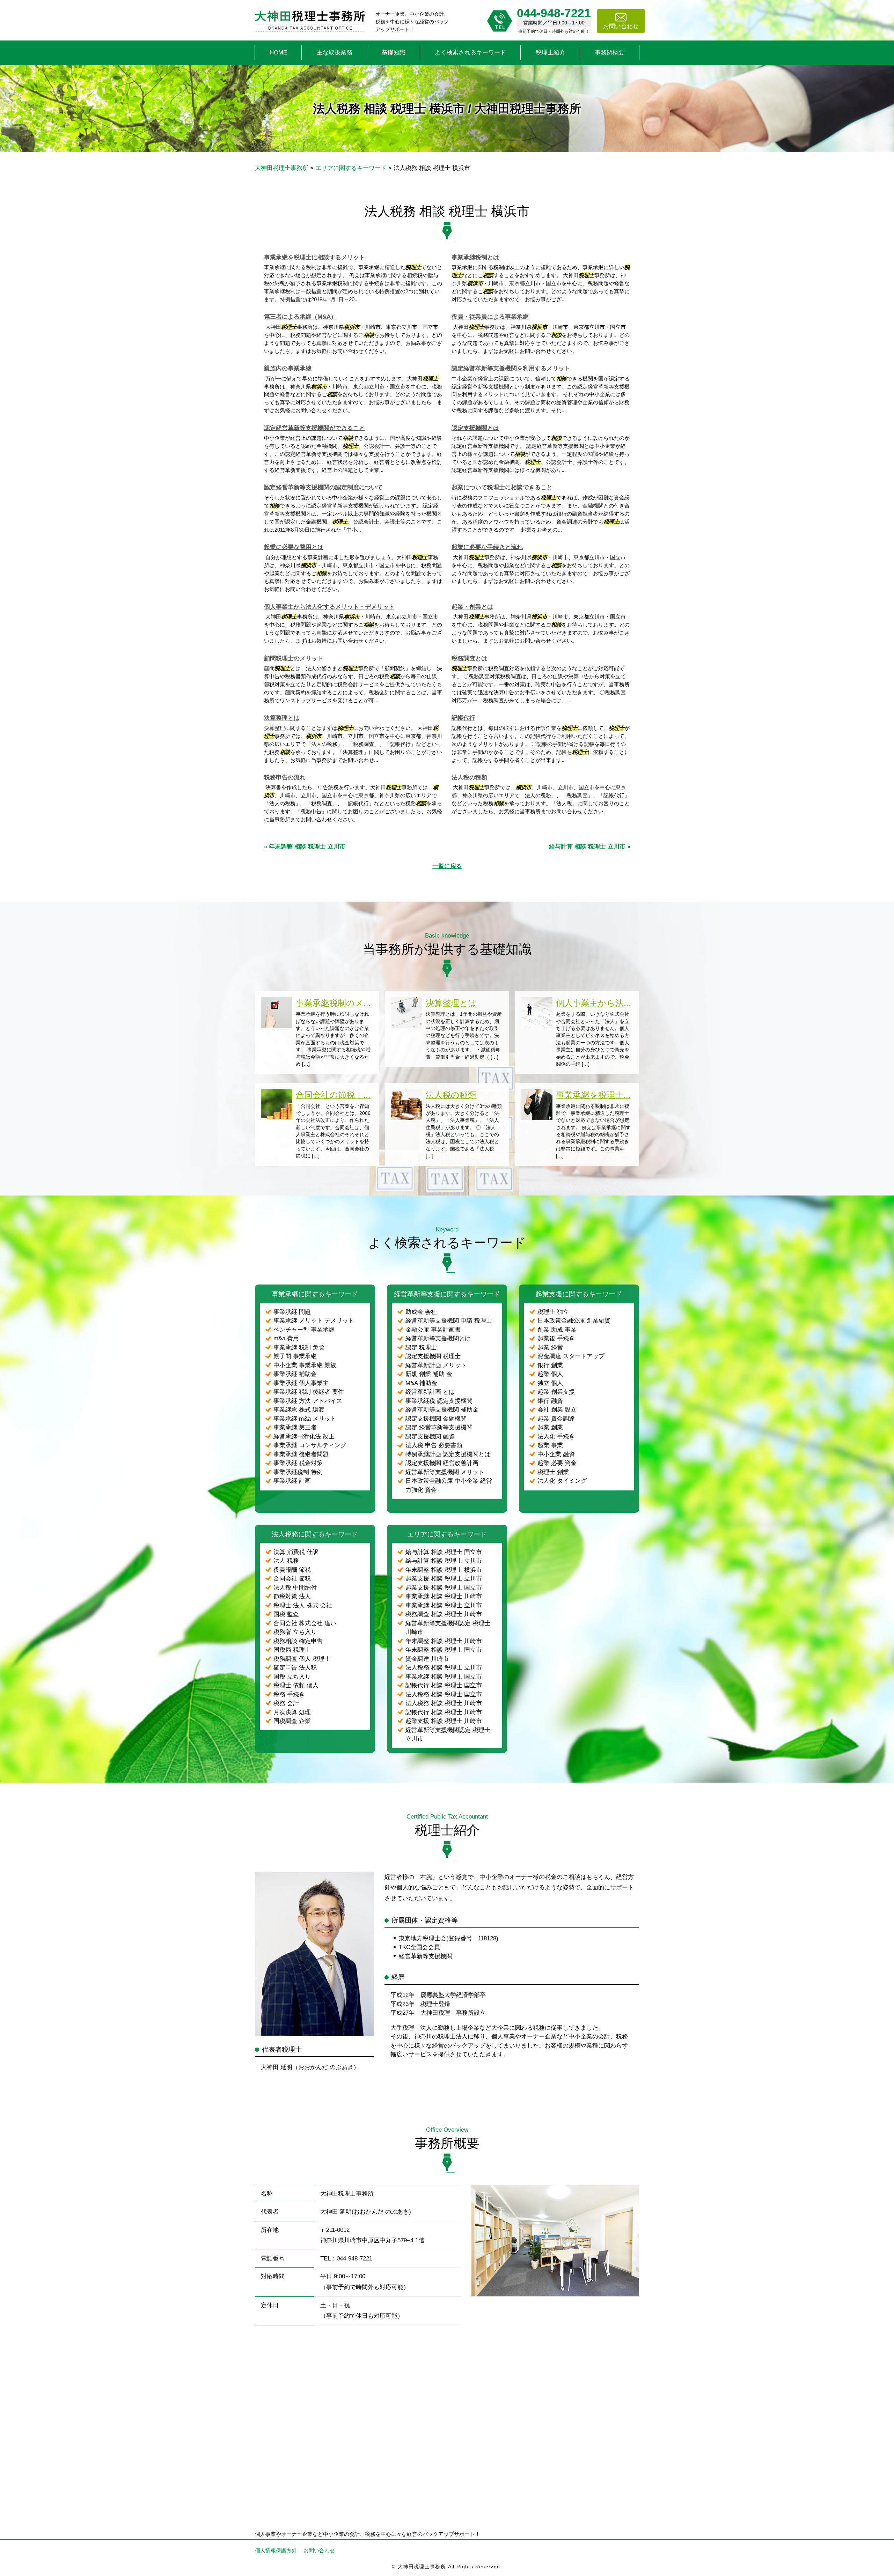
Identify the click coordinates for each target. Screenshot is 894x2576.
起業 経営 (550, 1348)
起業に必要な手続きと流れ (487, 547)
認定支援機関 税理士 (433, 1356)
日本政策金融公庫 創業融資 (574, 1321)
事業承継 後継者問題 (301, 1454)
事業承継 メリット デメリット (314, 1321)
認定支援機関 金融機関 (436, 1419)
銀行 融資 (550, 1401)
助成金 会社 (421, 1312)
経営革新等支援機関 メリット (445, 1472)
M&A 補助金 (421, 1383)
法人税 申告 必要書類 (434, 1445)
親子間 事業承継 (295, 1356)
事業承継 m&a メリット (305, 1419)
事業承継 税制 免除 (299, 1348)
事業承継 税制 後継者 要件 (309, 1392)
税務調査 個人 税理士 (302, 1659)
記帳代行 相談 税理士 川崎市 (444, 1712)
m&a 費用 (286, 1338)
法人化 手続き (556, 1437)
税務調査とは (469, 658)
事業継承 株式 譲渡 (299, 1410)
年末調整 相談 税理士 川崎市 (444, 1641)
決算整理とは (282, 718)
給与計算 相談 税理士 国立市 (444, 1552)
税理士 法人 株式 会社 (303, 1605)
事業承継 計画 (292, 1481)
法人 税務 (286, 1561)
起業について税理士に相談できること (502, 487)
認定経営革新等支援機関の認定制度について (323, 487)
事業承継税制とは (475, 257)
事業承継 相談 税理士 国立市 (444, 1677)
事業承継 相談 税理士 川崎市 (444, 1596)
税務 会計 (286, 1703)
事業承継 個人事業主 (301, 1383)
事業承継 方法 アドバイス (308, 1401)
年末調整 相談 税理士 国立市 (444, 1650)
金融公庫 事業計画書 (433, 1330)
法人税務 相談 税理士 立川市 (444, 1668)
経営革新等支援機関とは (438, 1338)
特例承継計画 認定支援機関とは (448, 1454)
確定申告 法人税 (295, 1668)
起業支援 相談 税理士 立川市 (444, 1579)
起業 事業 (550, 1445)
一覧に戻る (447, 866)
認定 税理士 (421, 1348)
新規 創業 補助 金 (429, 1374)
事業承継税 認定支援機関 (439, 1401)
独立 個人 (550, 1383)
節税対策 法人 (292, 1596)
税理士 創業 (553, 1472)
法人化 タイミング (562, 1481)
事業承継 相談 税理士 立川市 (444, 1605)
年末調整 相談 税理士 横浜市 (444, 1570)
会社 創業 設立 (557, 1410)
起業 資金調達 (556, 1419)
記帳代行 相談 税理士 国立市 (444, 1685)
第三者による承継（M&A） (300, 317)
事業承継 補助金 (295, 1374)
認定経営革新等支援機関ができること (314, 428)
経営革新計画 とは (430, 1392)
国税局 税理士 (292, 1650)
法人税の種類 (469, 778)
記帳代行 (463, 718)
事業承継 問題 (292, 1312)
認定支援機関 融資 (430, 1437)
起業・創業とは (472, 607)
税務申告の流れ (285, 778)
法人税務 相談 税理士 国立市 (444, 1694)
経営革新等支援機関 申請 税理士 (449, 1321)
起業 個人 (550, 1374)
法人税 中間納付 (295, 1588)
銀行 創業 (550, 1365)
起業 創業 (550, 1427)
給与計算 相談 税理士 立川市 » (590, 847)
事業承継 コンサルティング (310, 1445)
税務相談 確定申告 (298, 1641)
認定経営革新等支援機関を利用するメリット (511, 368)
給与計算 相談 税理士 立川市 (444, 1561)
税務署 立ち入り (295, 1632)
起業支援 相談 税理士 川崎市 (444, 1721)
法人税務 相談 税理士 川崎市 (444, 1703)
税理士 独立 (553, 1312)
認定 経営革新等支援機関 (439, 1427)
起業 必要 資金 (557, 1463)
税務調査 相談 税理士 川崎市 (444, 1614)
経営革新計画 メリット (436, 1365)
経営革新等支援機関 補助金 (442, 1410)
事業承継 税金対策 (298, 1463)
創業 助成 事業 (557, 1330)
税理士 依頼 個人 (296, 1685)
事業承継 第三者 (295, 1427)
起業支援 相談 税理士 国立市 (444, 1588)
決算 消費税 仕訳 (296, 1552)
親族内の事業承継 (288, 368)
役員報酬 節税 (292, 1570)
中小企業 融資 (556, 1454)
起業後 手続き (556, 1338)
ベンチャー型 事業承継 (304, 1330)
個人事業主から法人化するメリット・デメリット (329, 607)
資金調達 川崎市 (427, 1659)
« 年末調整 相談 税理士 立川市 (305, 847)
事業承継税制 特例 (298, 1472)
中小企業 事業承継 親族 (305, 1365)
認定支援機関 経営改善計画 (442, 1463)
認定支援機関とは (475, 428)
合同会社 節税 (292, 1579)
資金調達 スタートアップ (571, 1356)
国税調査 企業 (292, 1721)
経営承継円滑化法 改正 (304, 1437)
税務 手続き (289, 1694)
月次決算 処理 (292, 1712)
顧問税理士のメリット (294, 658)
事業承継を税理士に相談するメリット (314, 257)
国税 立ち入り (292, 1677)
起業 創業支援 (556, 1392)
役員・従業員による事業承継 (490, 317)
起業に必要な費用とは (294, 547)
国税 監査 (286, 1614)
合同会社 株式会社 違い (305, 1623)
